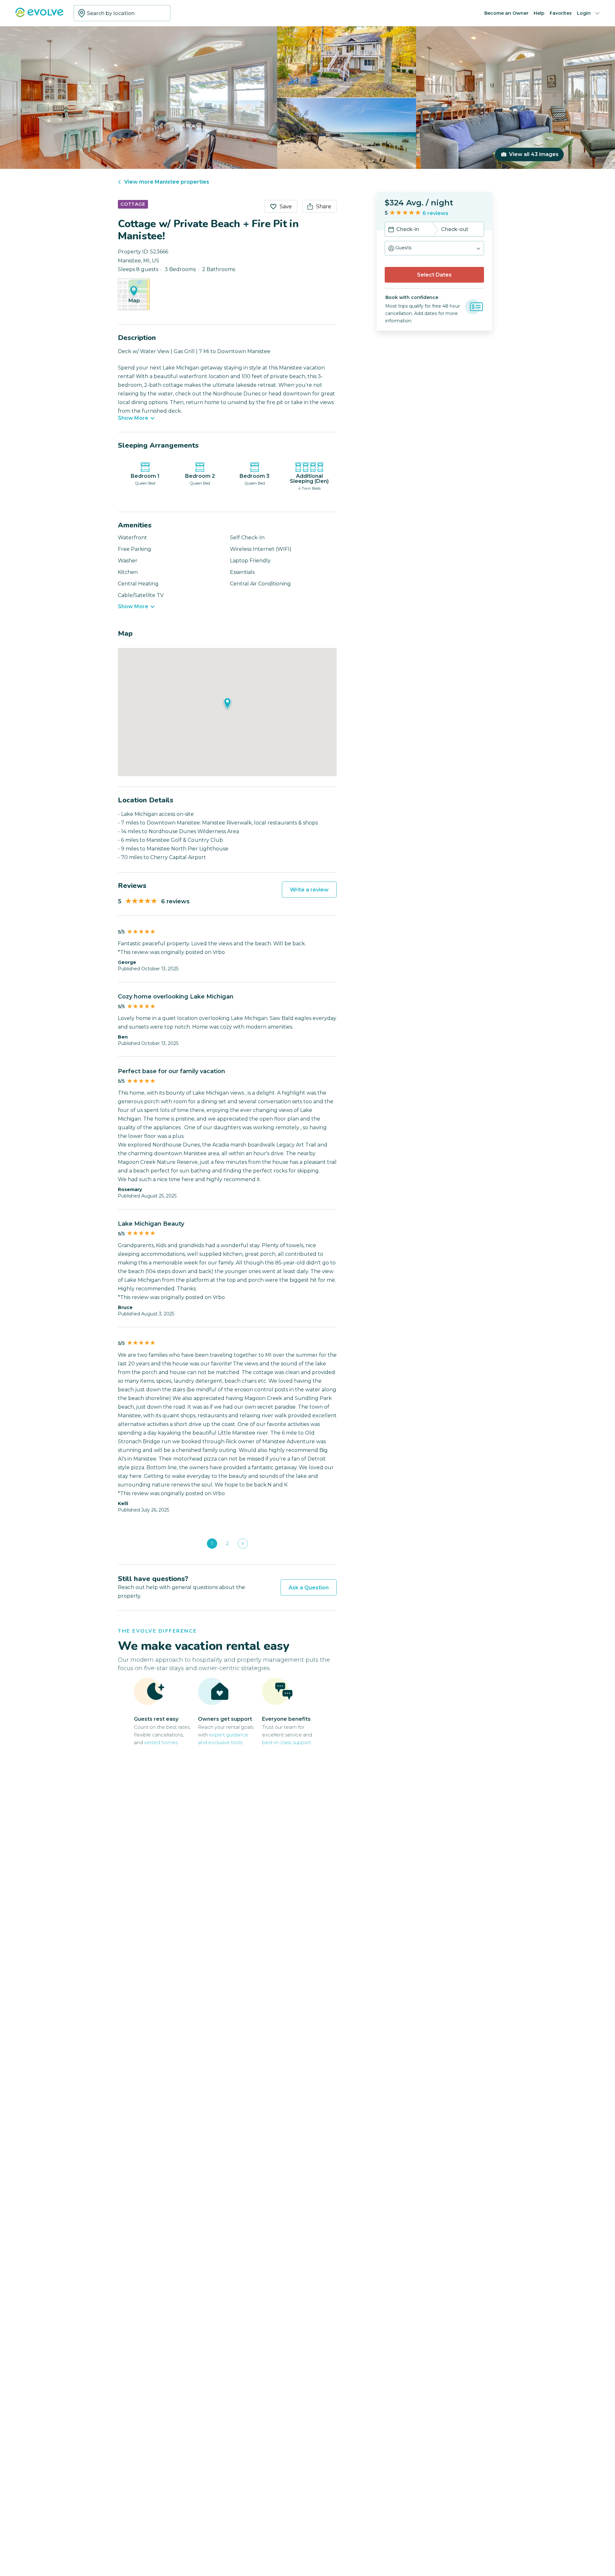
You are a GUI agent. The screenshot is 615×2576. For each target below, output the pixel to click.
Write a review (309, 890)
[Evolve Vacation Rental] (39, 16)
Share (324, 207)
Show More (133, 418)
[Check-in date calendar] (391, 230)
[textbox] (122, 13)
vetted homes (161, 1742)
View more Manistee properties (167, 182)
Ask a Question (309, 1588)
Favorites (561, 13)
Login (584, 13)
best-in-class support (287, 1742)
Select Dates (434, 275)
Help (539, 13)
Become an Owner (506, 13)
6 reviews (435, 213)
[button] (434, 248)
